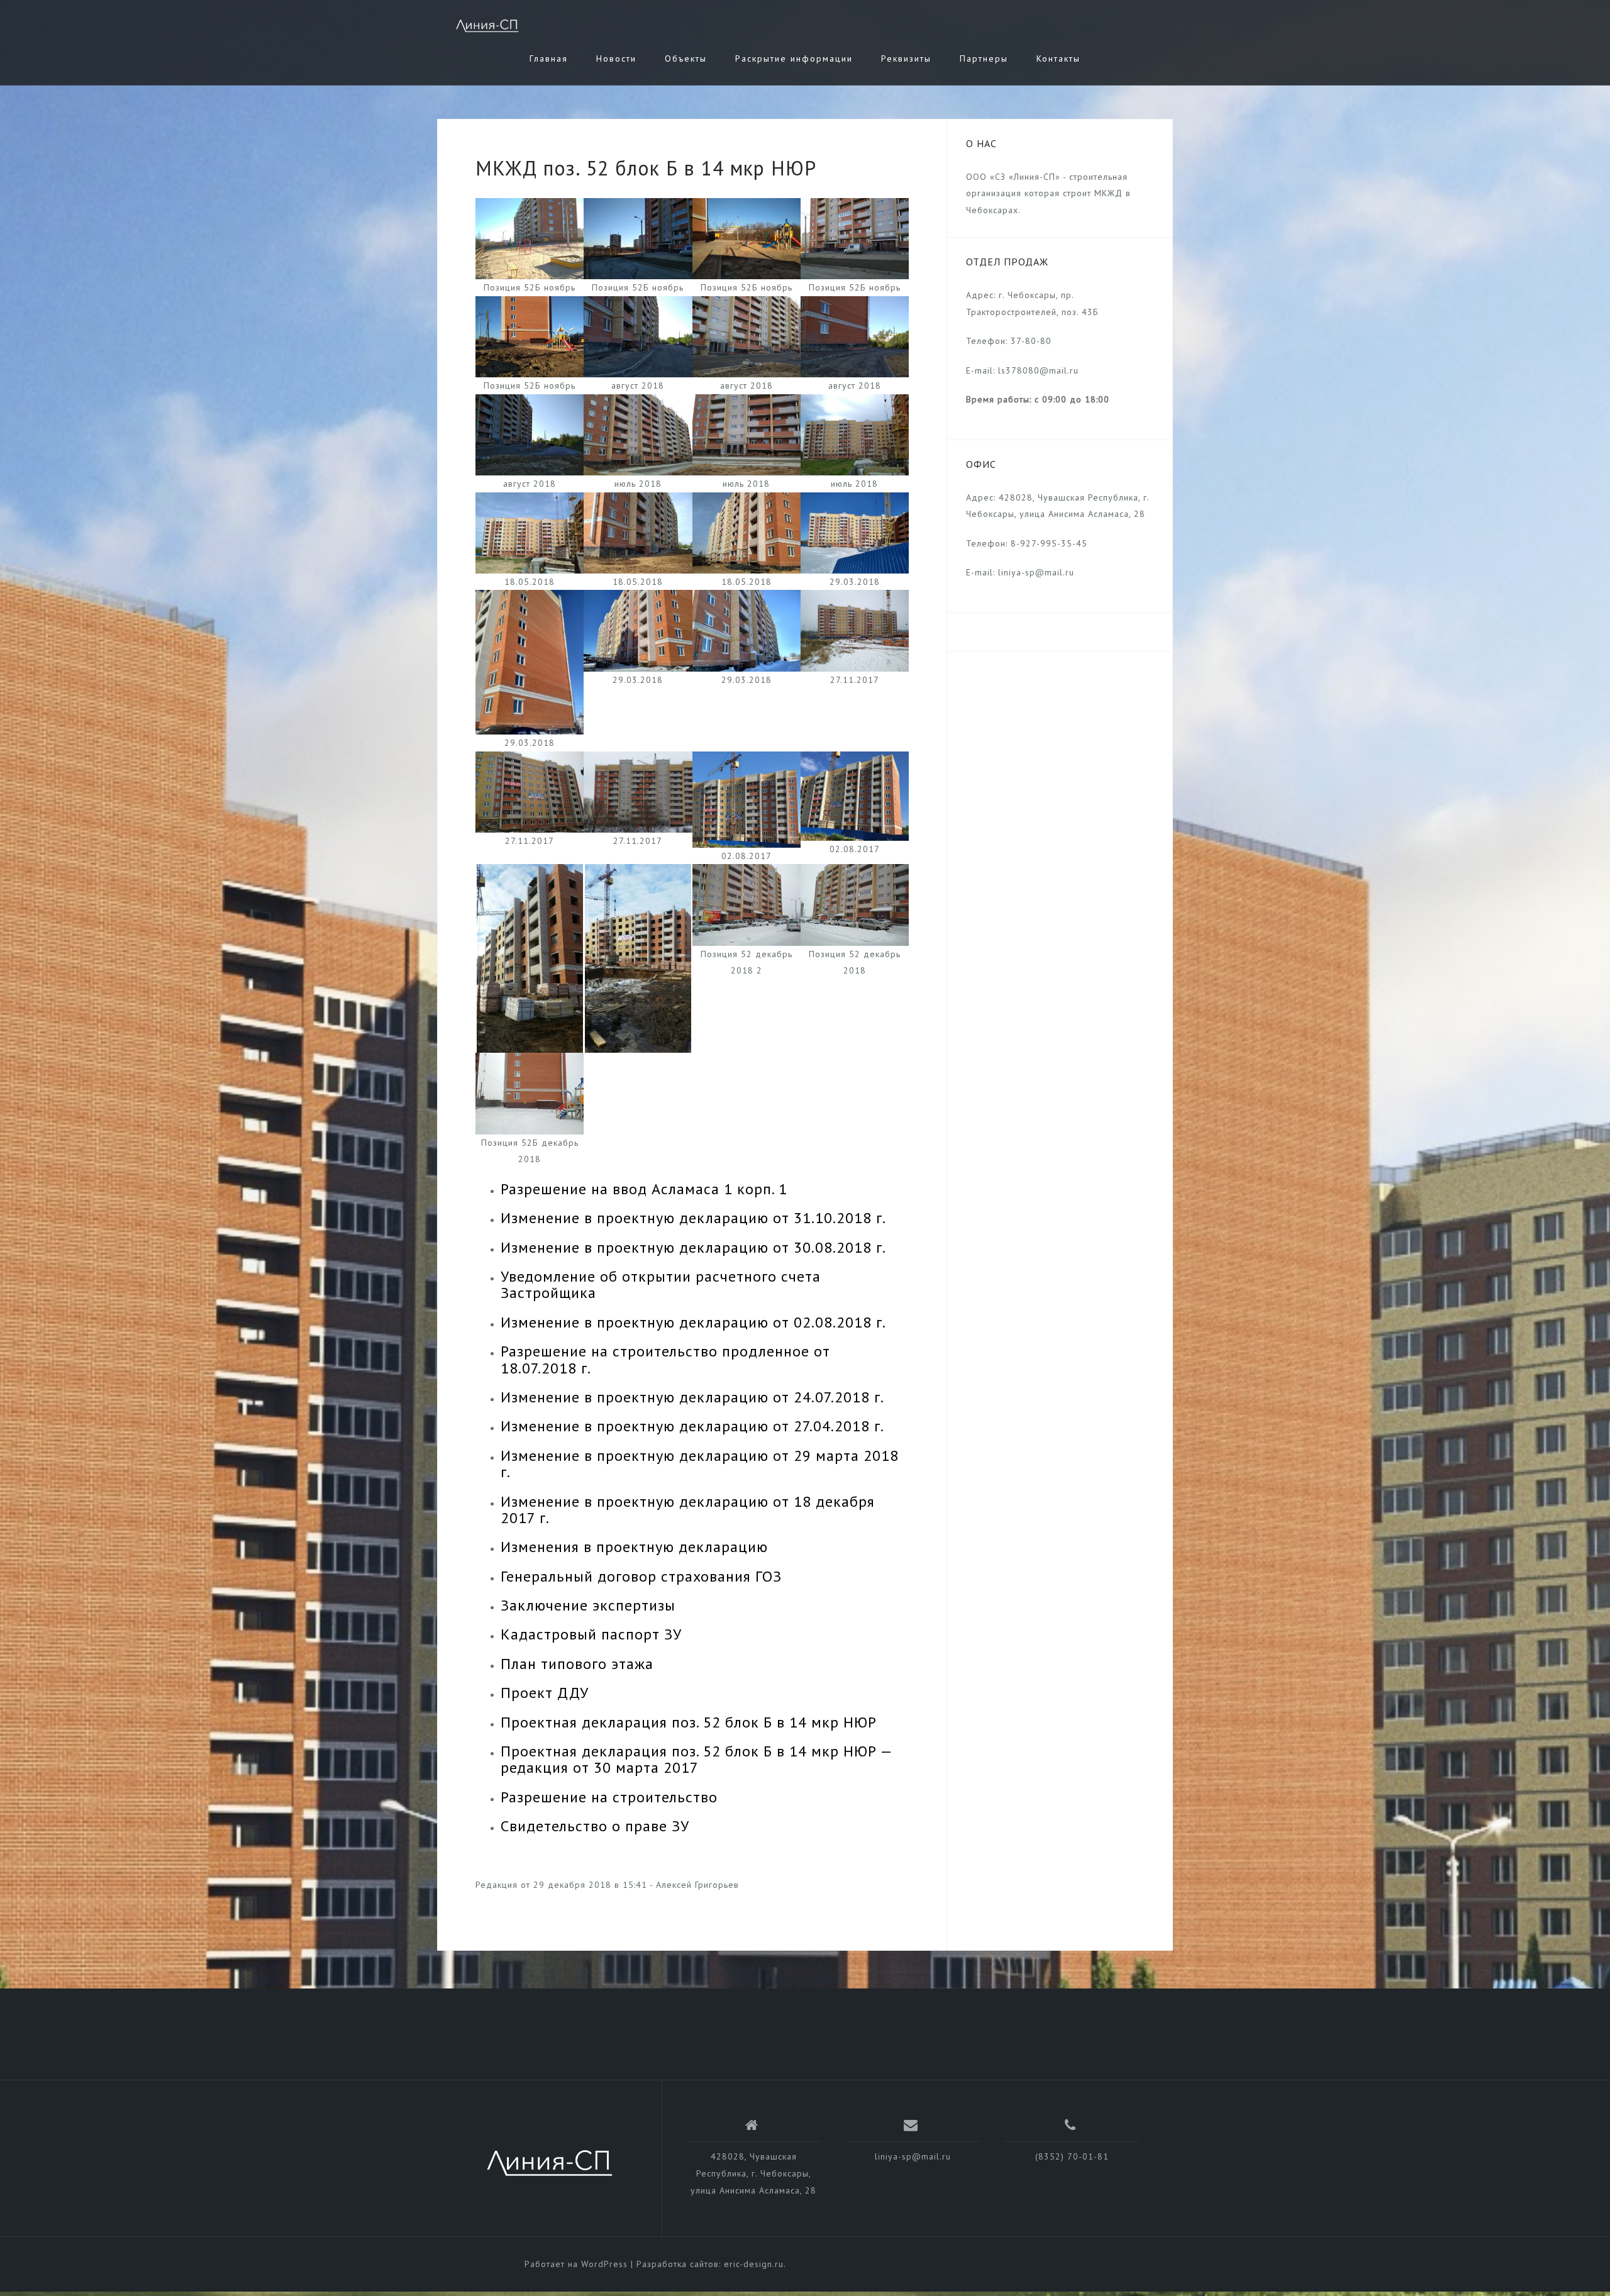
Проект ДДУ (545, 1693)
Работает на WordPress (576, 2264)
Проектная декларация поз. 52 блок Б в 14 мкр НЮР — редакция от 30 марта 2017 (696, 1759)
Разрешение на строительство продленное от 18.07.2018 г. (665, 1359)
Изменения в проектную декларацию (634, 1547)
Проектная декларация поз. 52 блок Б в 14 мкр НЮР (689, 1722)
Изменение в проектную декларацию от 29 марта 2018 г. (700, 1464)
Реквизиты (906, 58)
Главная (549, 58)
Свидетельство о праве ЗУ (595, 1826)
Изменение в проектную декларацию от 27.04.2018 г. (692, 1426)
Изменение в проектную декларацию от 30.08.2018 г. (693, 1247)
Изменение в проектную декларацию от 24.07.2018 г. (692, 1397)
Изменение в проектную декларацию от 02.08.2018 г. (693, 1322)
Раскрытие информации (794, 58)
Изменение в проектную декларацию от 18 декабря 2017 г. (688, 1510)
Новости (616, 58)
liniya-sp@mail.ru (913, 2156)
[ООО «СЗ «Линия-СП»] (550, 2163)
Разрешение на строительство (609, 1797)
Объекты (686, 58)
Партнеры (984, 58)
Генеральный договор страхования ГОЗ (641, 1576)
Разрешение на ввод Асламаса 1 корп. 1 (644, 1189)
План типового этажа (577, 1664)
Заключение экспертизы (588, 1605)
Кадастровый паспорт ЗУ (591, 1634)
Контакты (1058, 58)
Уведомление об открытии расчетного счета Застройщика (661, 1284)
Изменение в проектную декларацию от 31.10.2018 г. (693, 1218)
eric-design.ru (754, 2264)
